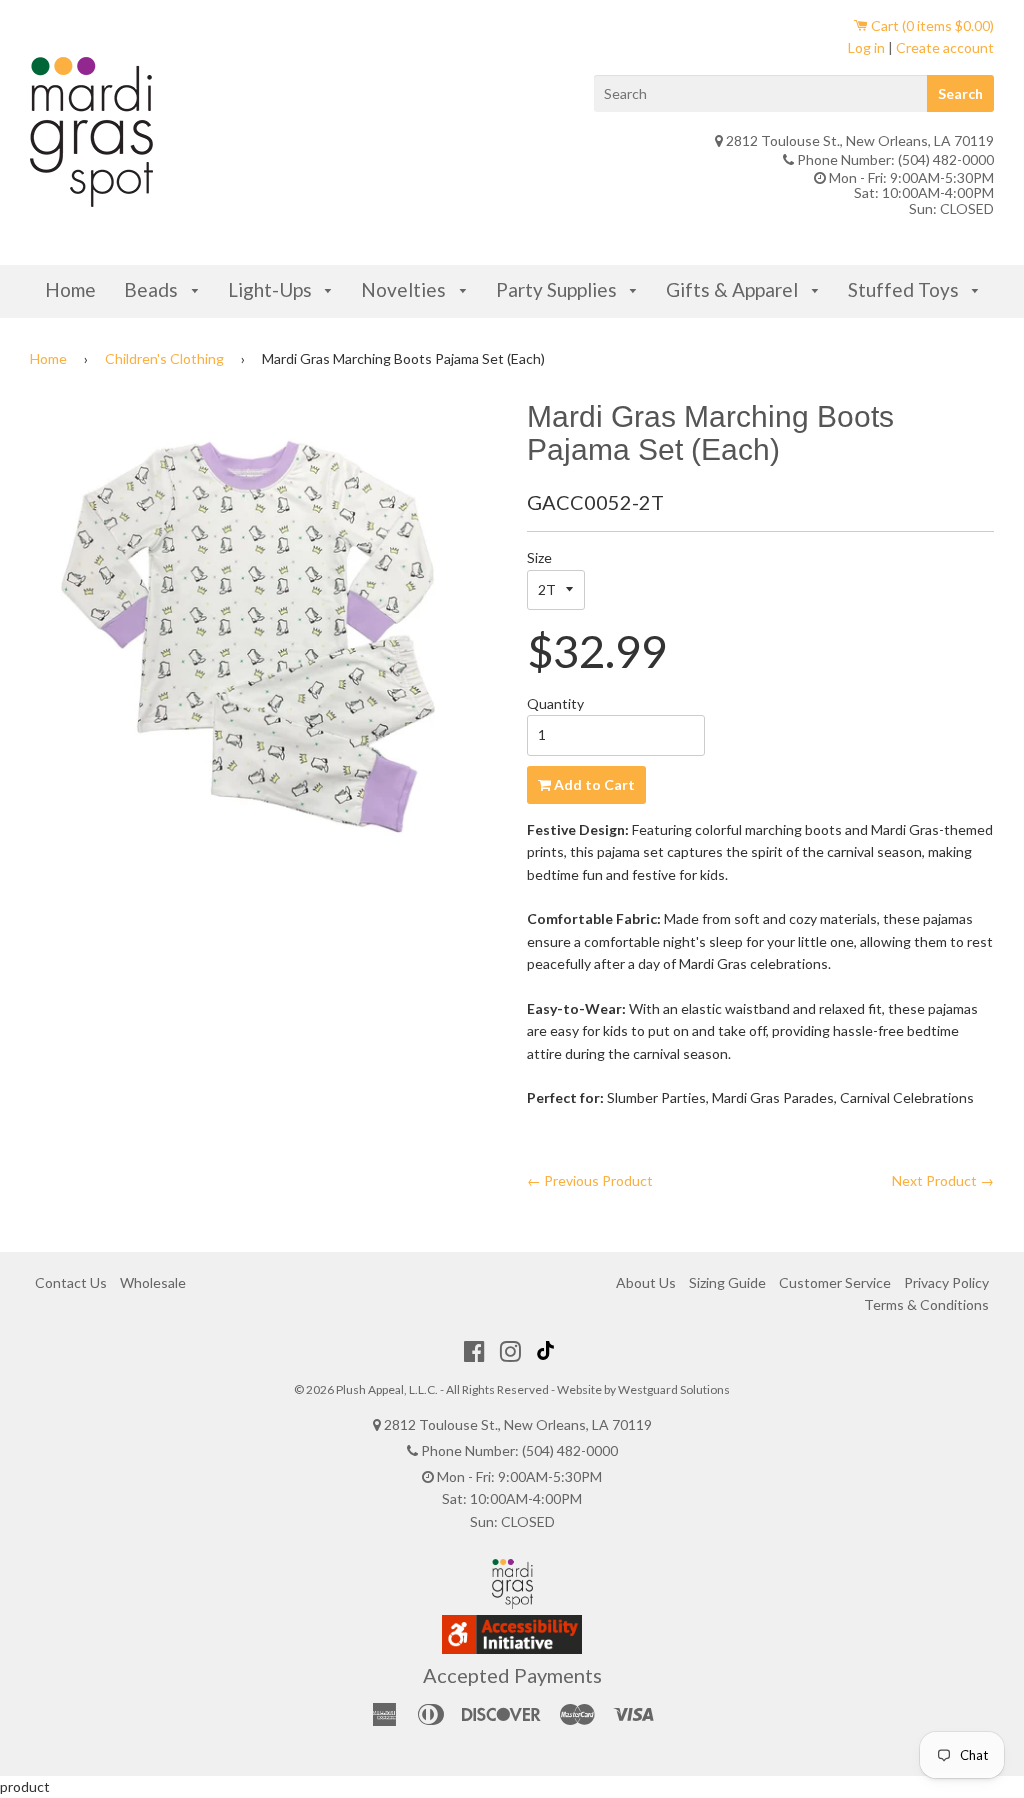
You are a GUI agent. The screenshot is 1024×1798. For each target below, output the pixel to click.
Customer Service (835, 1282)
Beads (153, 289)
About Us (646, 1282)
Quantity (555, 703)
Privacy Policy (946, 1282)
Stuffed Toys (905, 289)
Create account (945, 47)
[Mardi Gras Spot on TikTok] (548, 1351)
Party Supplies (558, 289)
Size (539, 557)
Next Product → (943, 1180)
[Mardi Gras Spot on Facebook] (474, 1351)
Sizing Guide (727, 1282)
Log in (866, 47)
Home (70, 289)
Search (960, 93)
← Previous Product (590, 1180)
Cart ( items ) (931, 25)
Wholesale (153, 1282)
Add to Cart (593, 784)
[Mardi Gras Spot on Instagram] (510, 1351)
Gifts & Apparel (734, 289)
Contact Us (71, 1282)
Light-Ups (272, 289)
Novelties (405, 289)
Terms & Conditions (926, 1304)
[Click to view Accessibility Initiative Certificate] (512, 1648)
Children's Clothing (164, 358)
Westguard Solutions (674, 1389)
